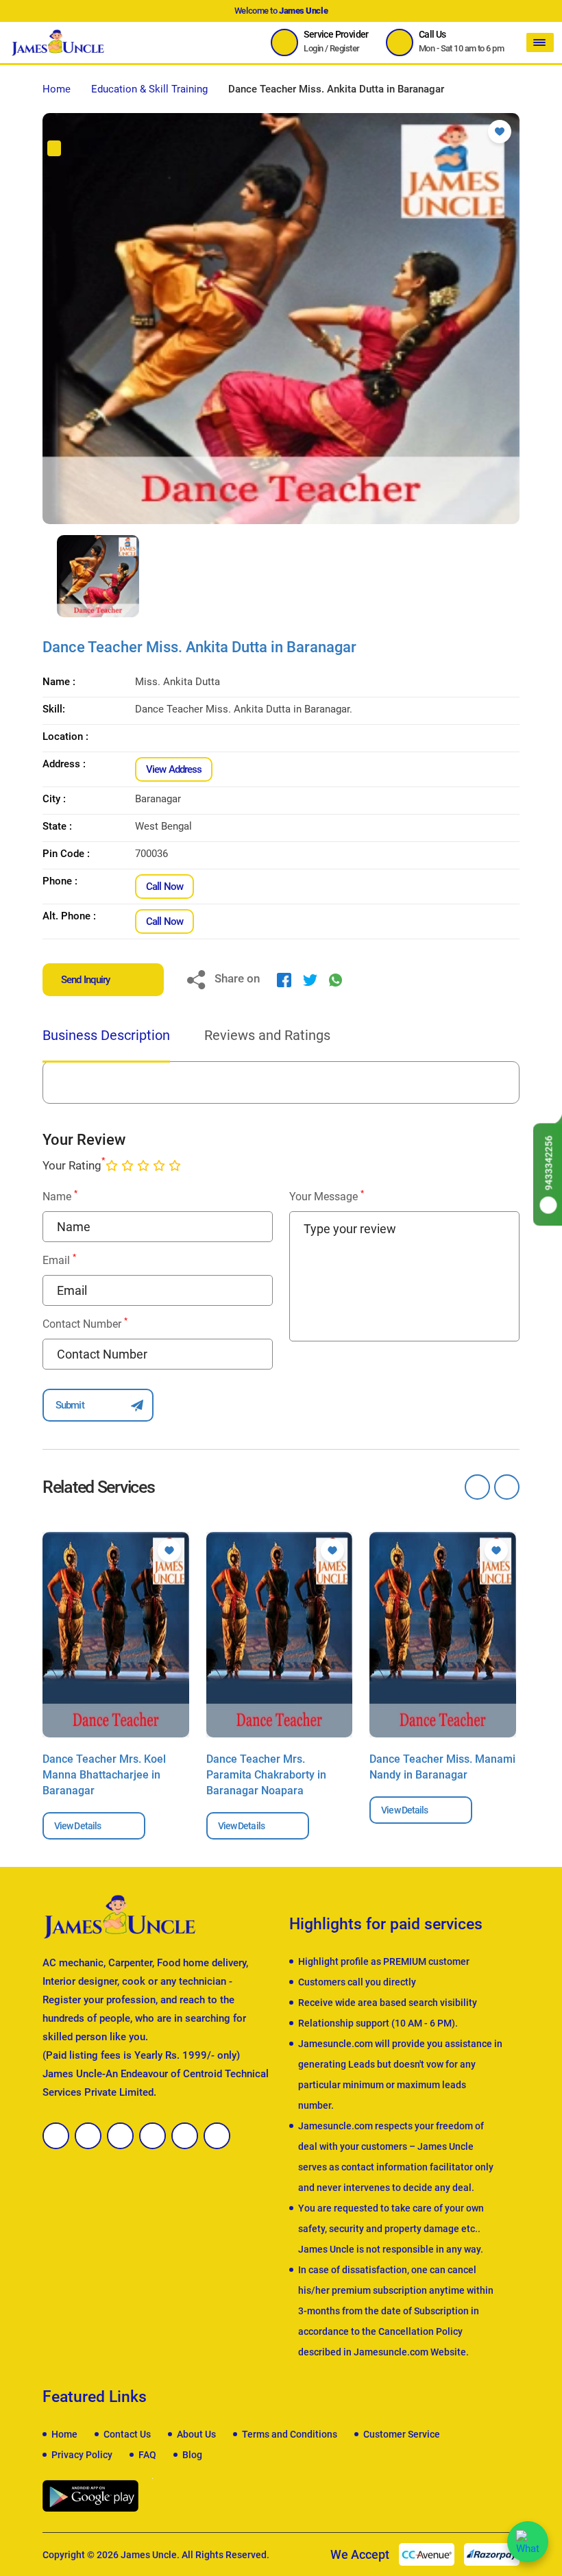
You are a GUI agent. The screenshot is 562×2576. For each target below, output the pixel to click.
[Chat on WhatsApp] (528, 2542)
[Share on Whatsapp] (335, 980)
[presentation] (46, 576)
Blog (192, 2455)
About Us (196, 2434)
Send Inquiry (85, 980)
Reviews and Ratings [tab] (267, 1035)
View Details (77, 1826)
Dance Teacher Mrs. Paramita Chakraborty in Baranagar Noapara (266, 1775)
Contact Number (85, 1323)
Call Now (164, 887)
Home (57, 89)
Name (60, 1196)
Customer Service (402, 2434)
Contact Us (127, 2434)
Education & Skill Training (149, 89)
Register (345, 48)
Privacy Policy (82, 2455)
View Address (174, 769)
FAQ (147, 2455)
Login (313, 48)
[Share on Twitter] (310, 980)
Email (59, 1260)
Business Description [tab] (106, 1035)
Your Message (327, 1196)
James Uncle (149, 2555)
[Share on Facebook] (284, 980)
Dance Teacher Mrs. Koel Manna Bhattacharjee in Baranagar (104, 1775)
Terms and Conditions (290, 2434)
